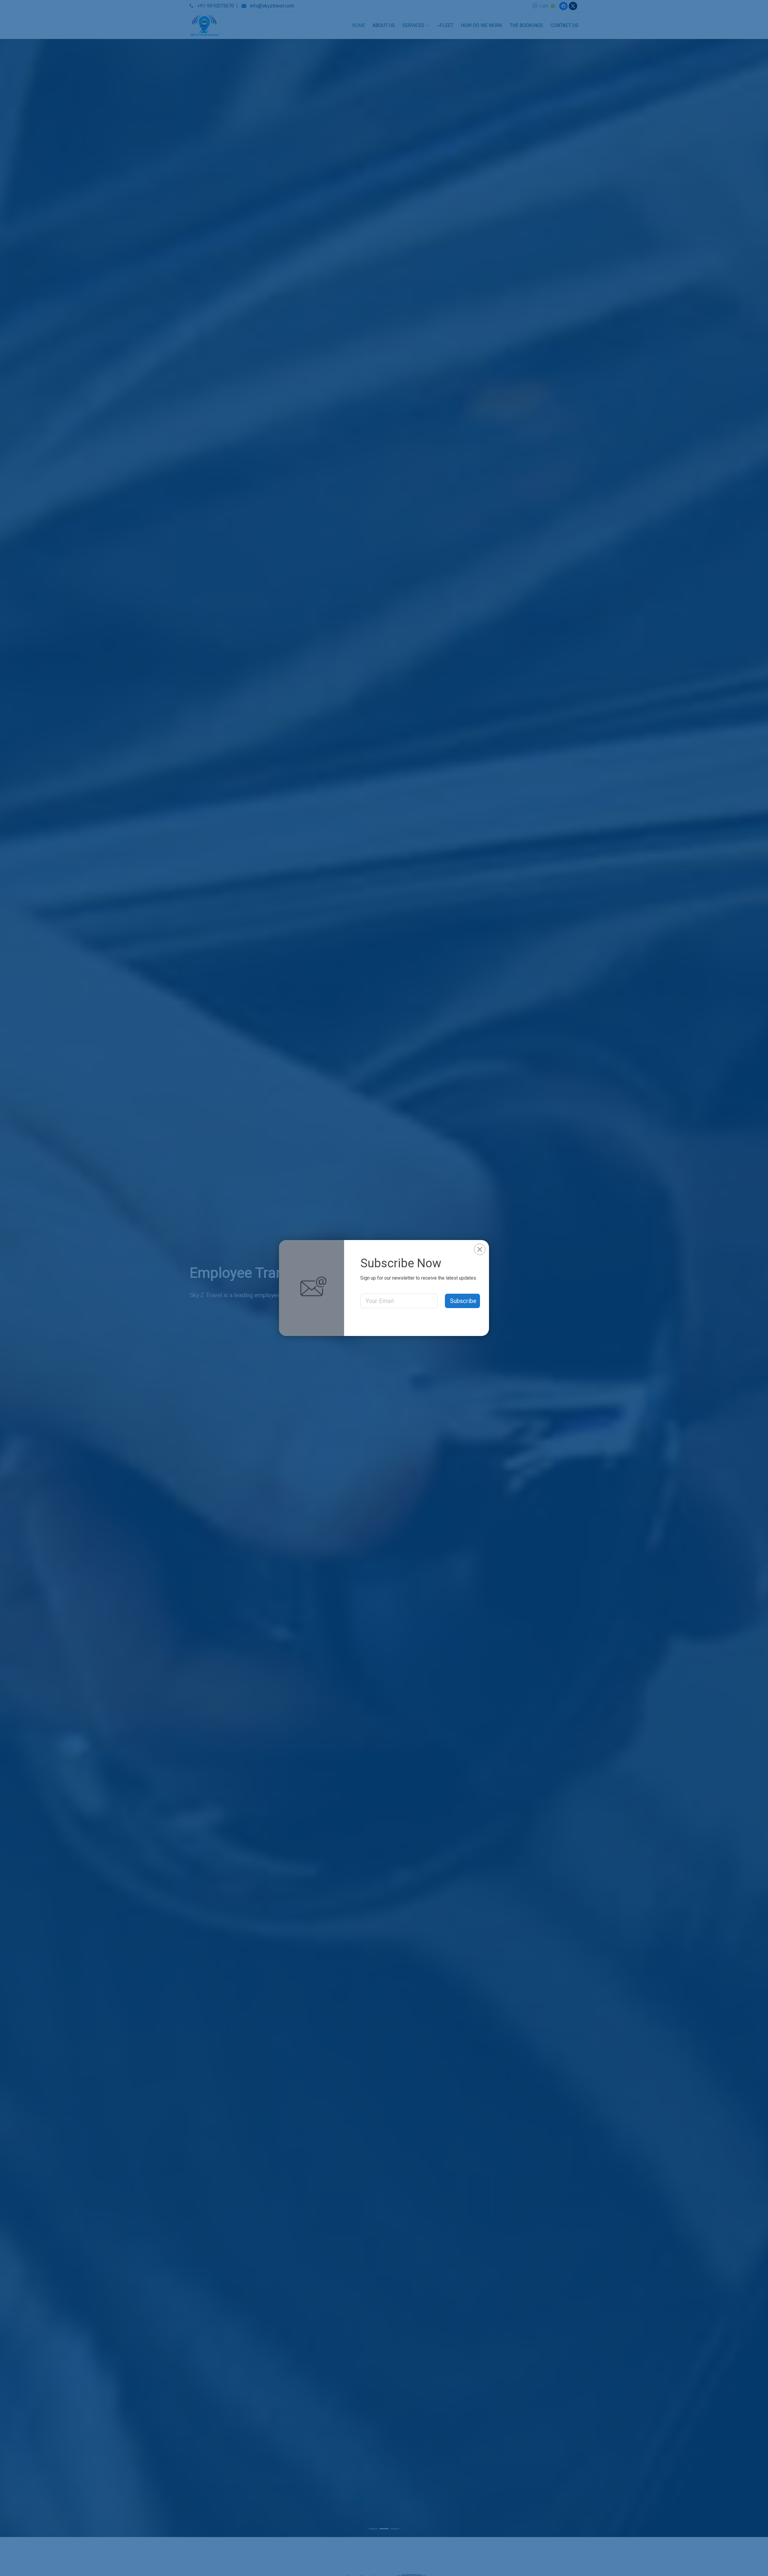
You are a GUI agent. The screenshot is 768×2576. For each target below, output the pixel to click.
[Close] (480, 1249)
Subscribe (463, 1301)
